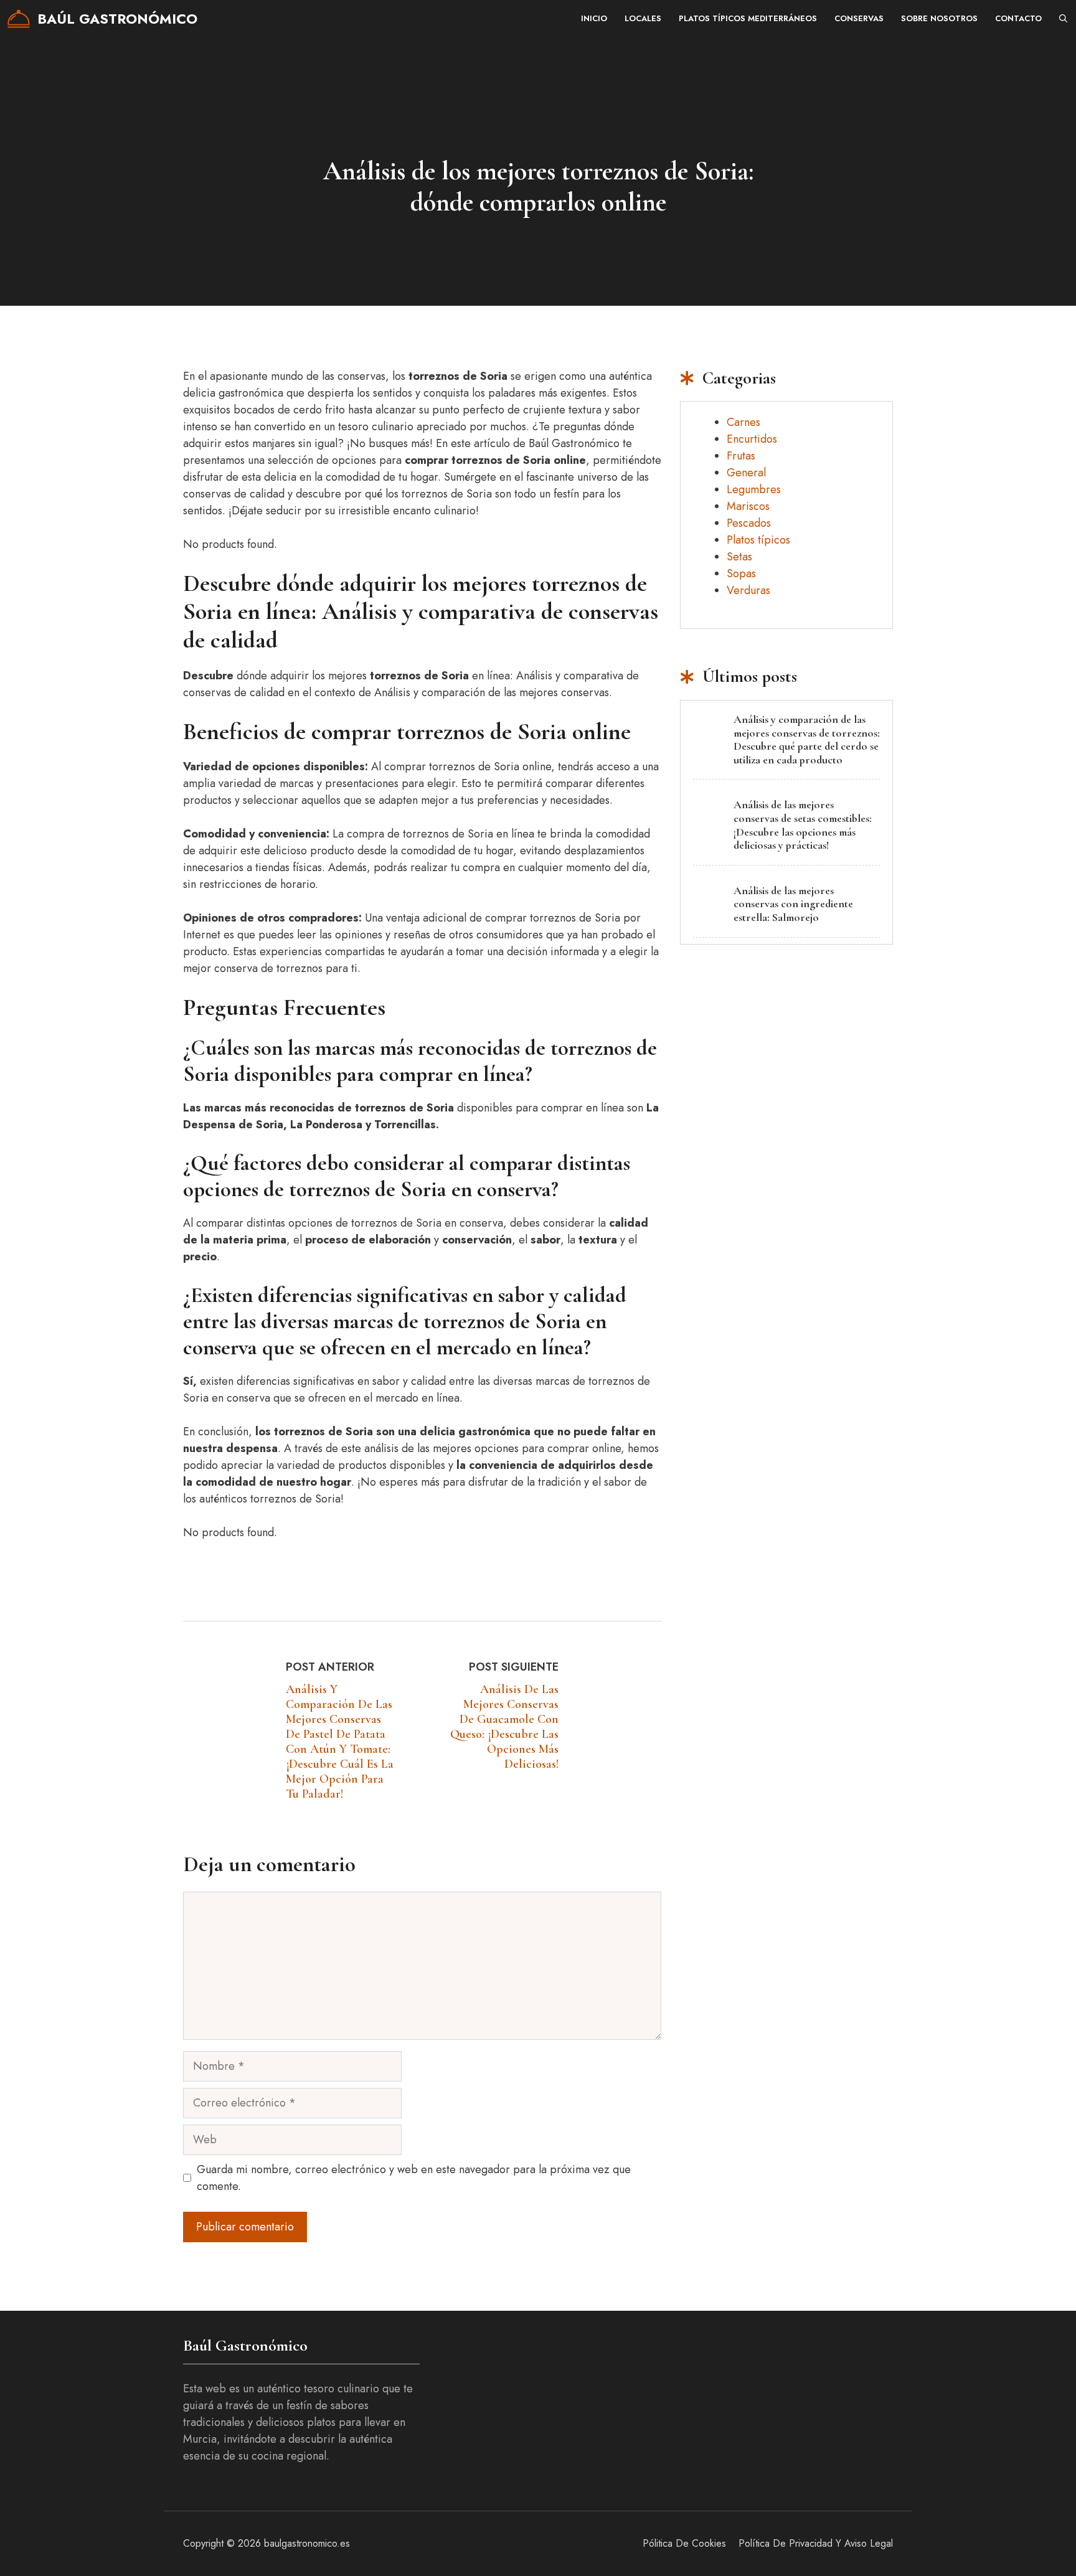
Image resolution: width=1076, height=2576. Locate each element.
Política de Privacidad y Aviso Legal (816, 2543)
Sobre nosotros (939, 18)
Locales (643, 18)
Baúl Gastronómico (117, 19)
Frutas (741, 456)
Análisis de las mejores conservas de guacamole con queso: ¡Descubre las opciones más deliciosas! (504, 1727)
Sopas (741, 573)
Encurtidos (752, 439)
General (746, 473)
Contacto (1018, 18)
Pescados (749, 523)
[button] (1063, 19)
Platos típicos (758, 540)
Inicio (594, 18)
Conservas (859, 18)
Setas (739, 557)
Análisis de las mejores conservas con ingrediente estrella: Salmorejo (793, 904)
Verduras (748, 590)
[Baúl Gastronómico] (19, 19)
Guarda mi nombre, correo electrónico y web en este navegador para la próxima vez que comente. (414, 2178)
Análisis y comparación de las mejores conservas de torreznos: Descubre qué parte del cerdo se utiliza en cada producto (807, 739)
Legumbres (754, 489)
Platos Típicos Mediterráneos (748, 18)
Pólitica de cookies (684, 2543)
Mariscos (748, 506)
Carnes (743, 422)
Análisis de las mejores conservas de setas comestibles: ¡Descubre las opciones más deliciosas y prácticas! (803, 825)
